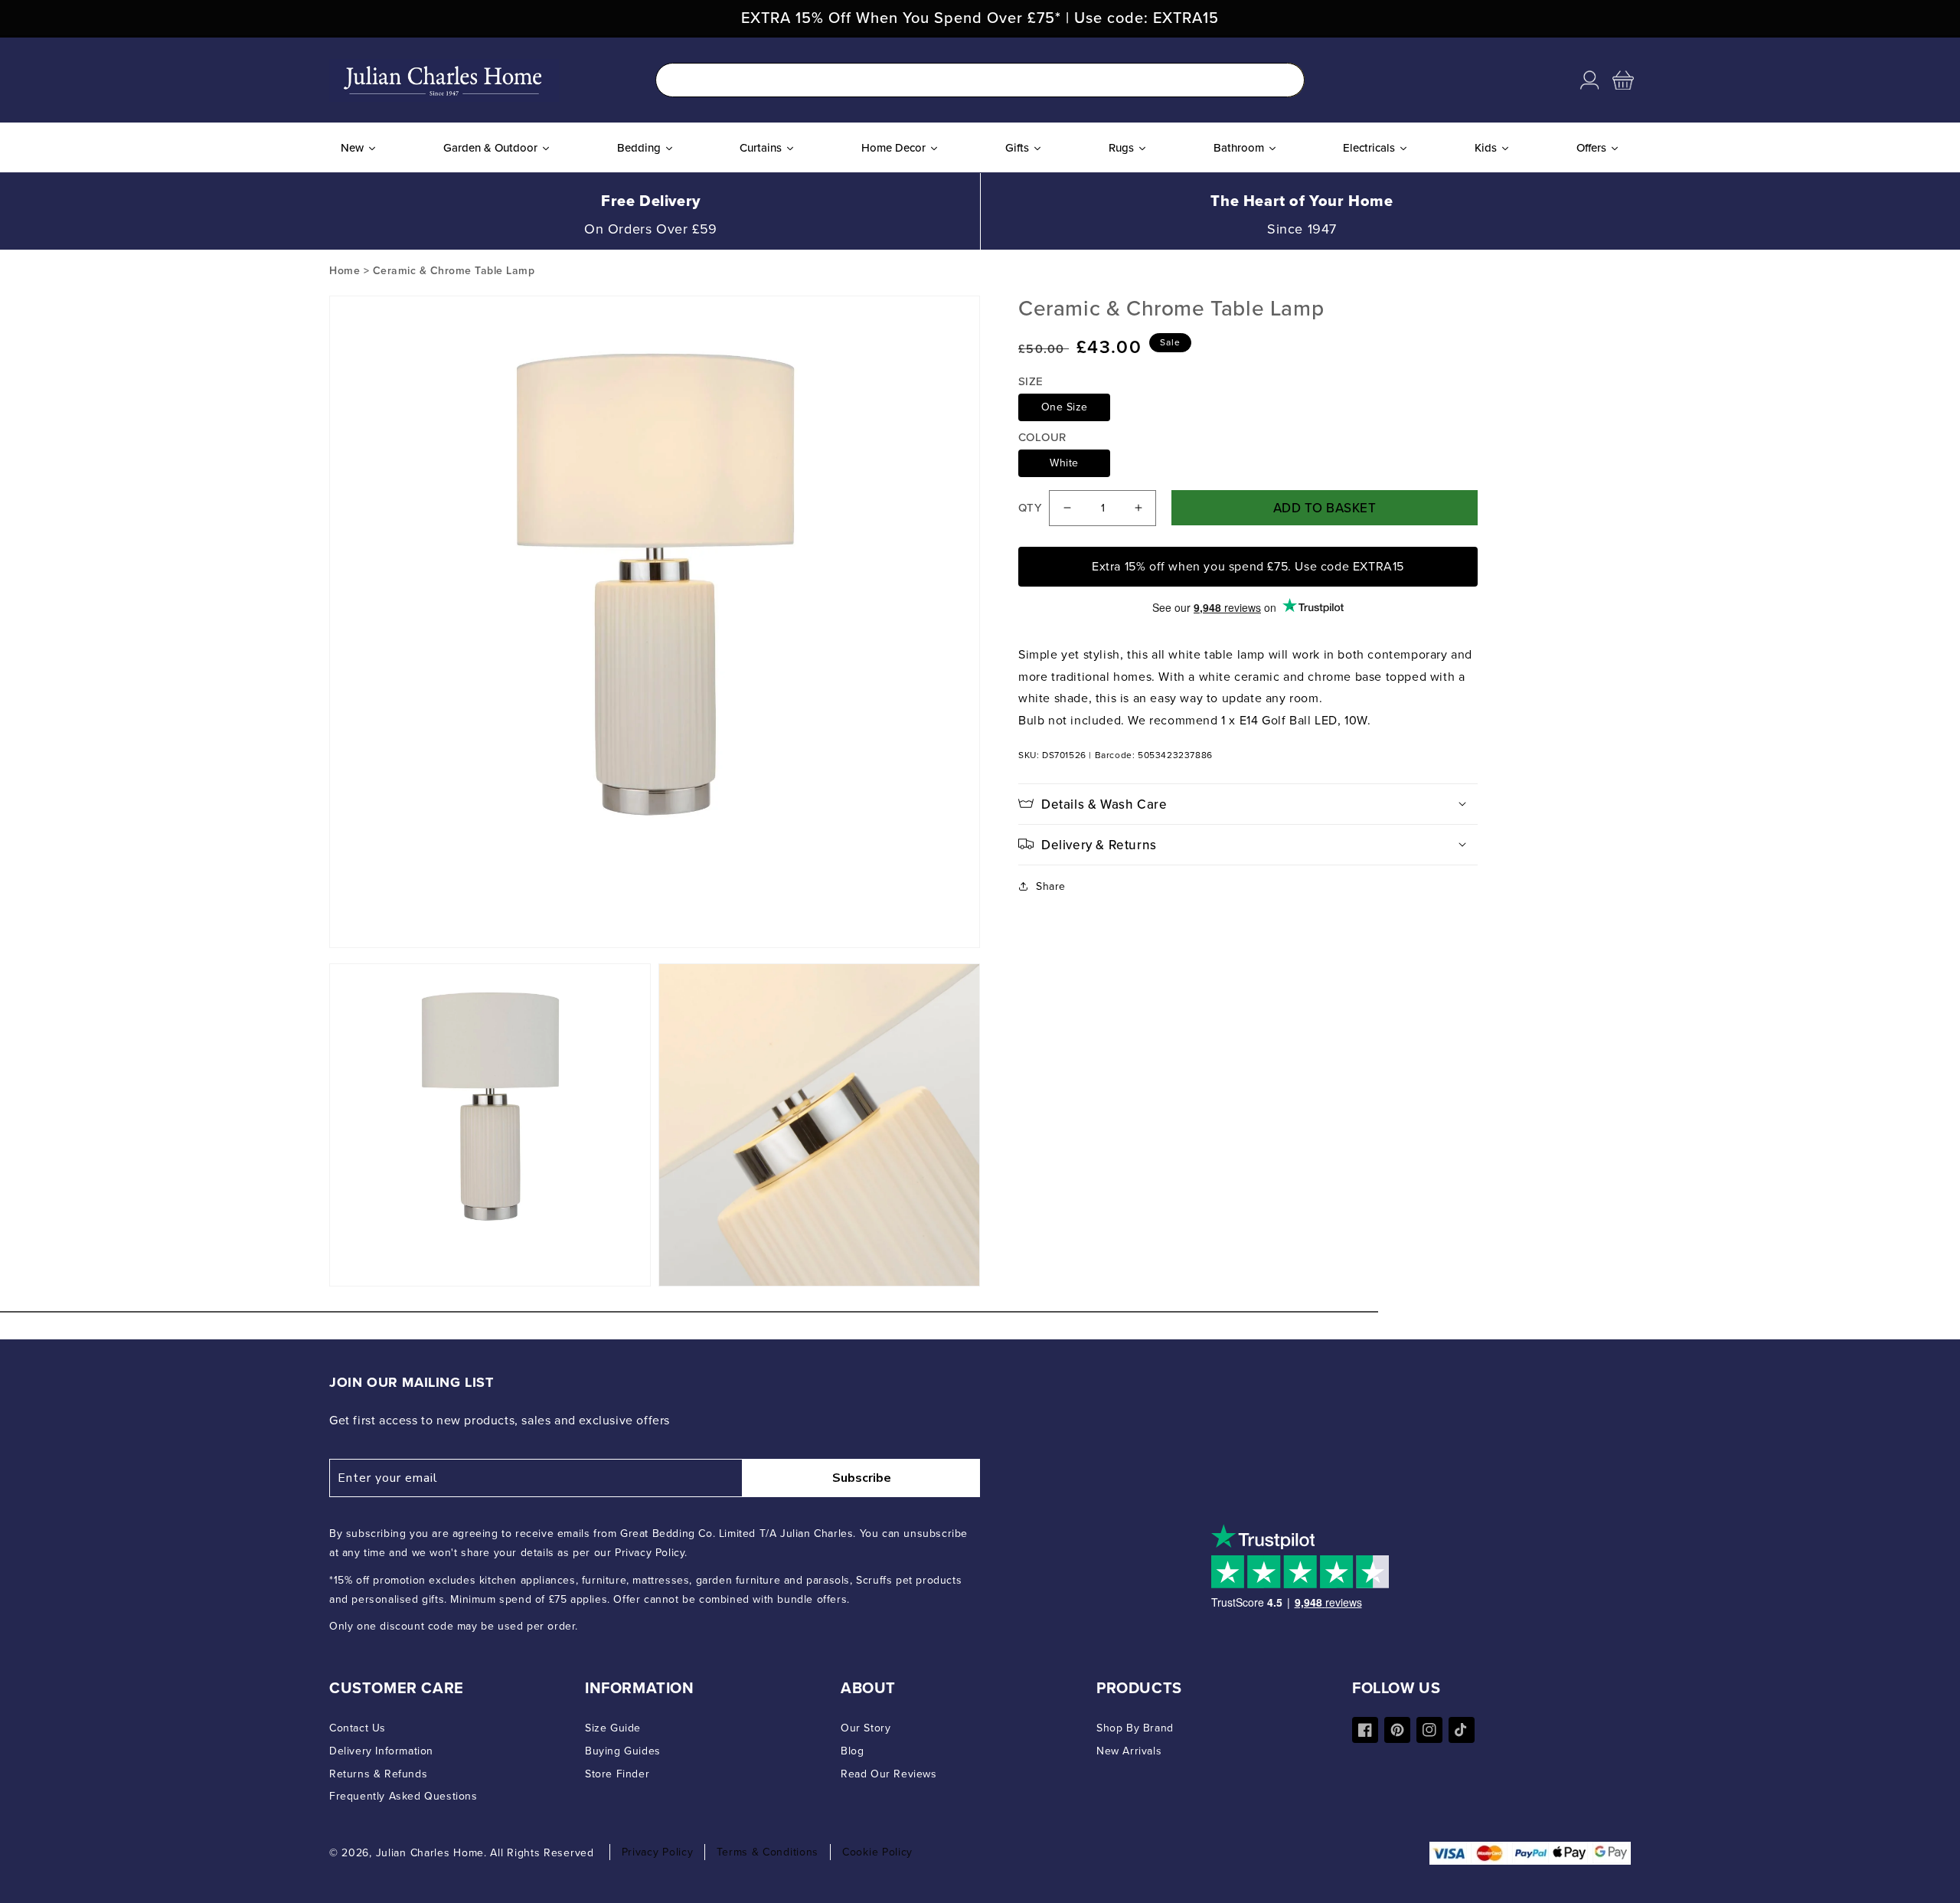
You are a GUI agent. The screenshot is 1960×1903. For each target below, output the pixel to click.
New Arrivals (1129, 1751)
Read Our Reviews (889, 1774)
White (1064, 463)
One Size (1065, 407)
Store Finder (617, 1774)
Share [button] (1051, 886)
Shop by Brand (1135, 1728)
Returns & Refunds (378, 1774)
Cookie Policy (877, 1852)
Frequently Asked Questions (403, 1796)
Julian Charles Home (430, 1853)
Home (345, 271)
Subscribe (862, 1478)
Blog (852, 1751)
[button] (1623, 80)
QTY (1030, 508)
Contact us (358, 1728)
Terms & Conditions (768, 1852)
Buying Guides (623, 1751)
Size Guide (613, 1728)
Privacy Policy (658, 1852)
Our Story (866, 1728)
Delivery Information (381, 1751)
